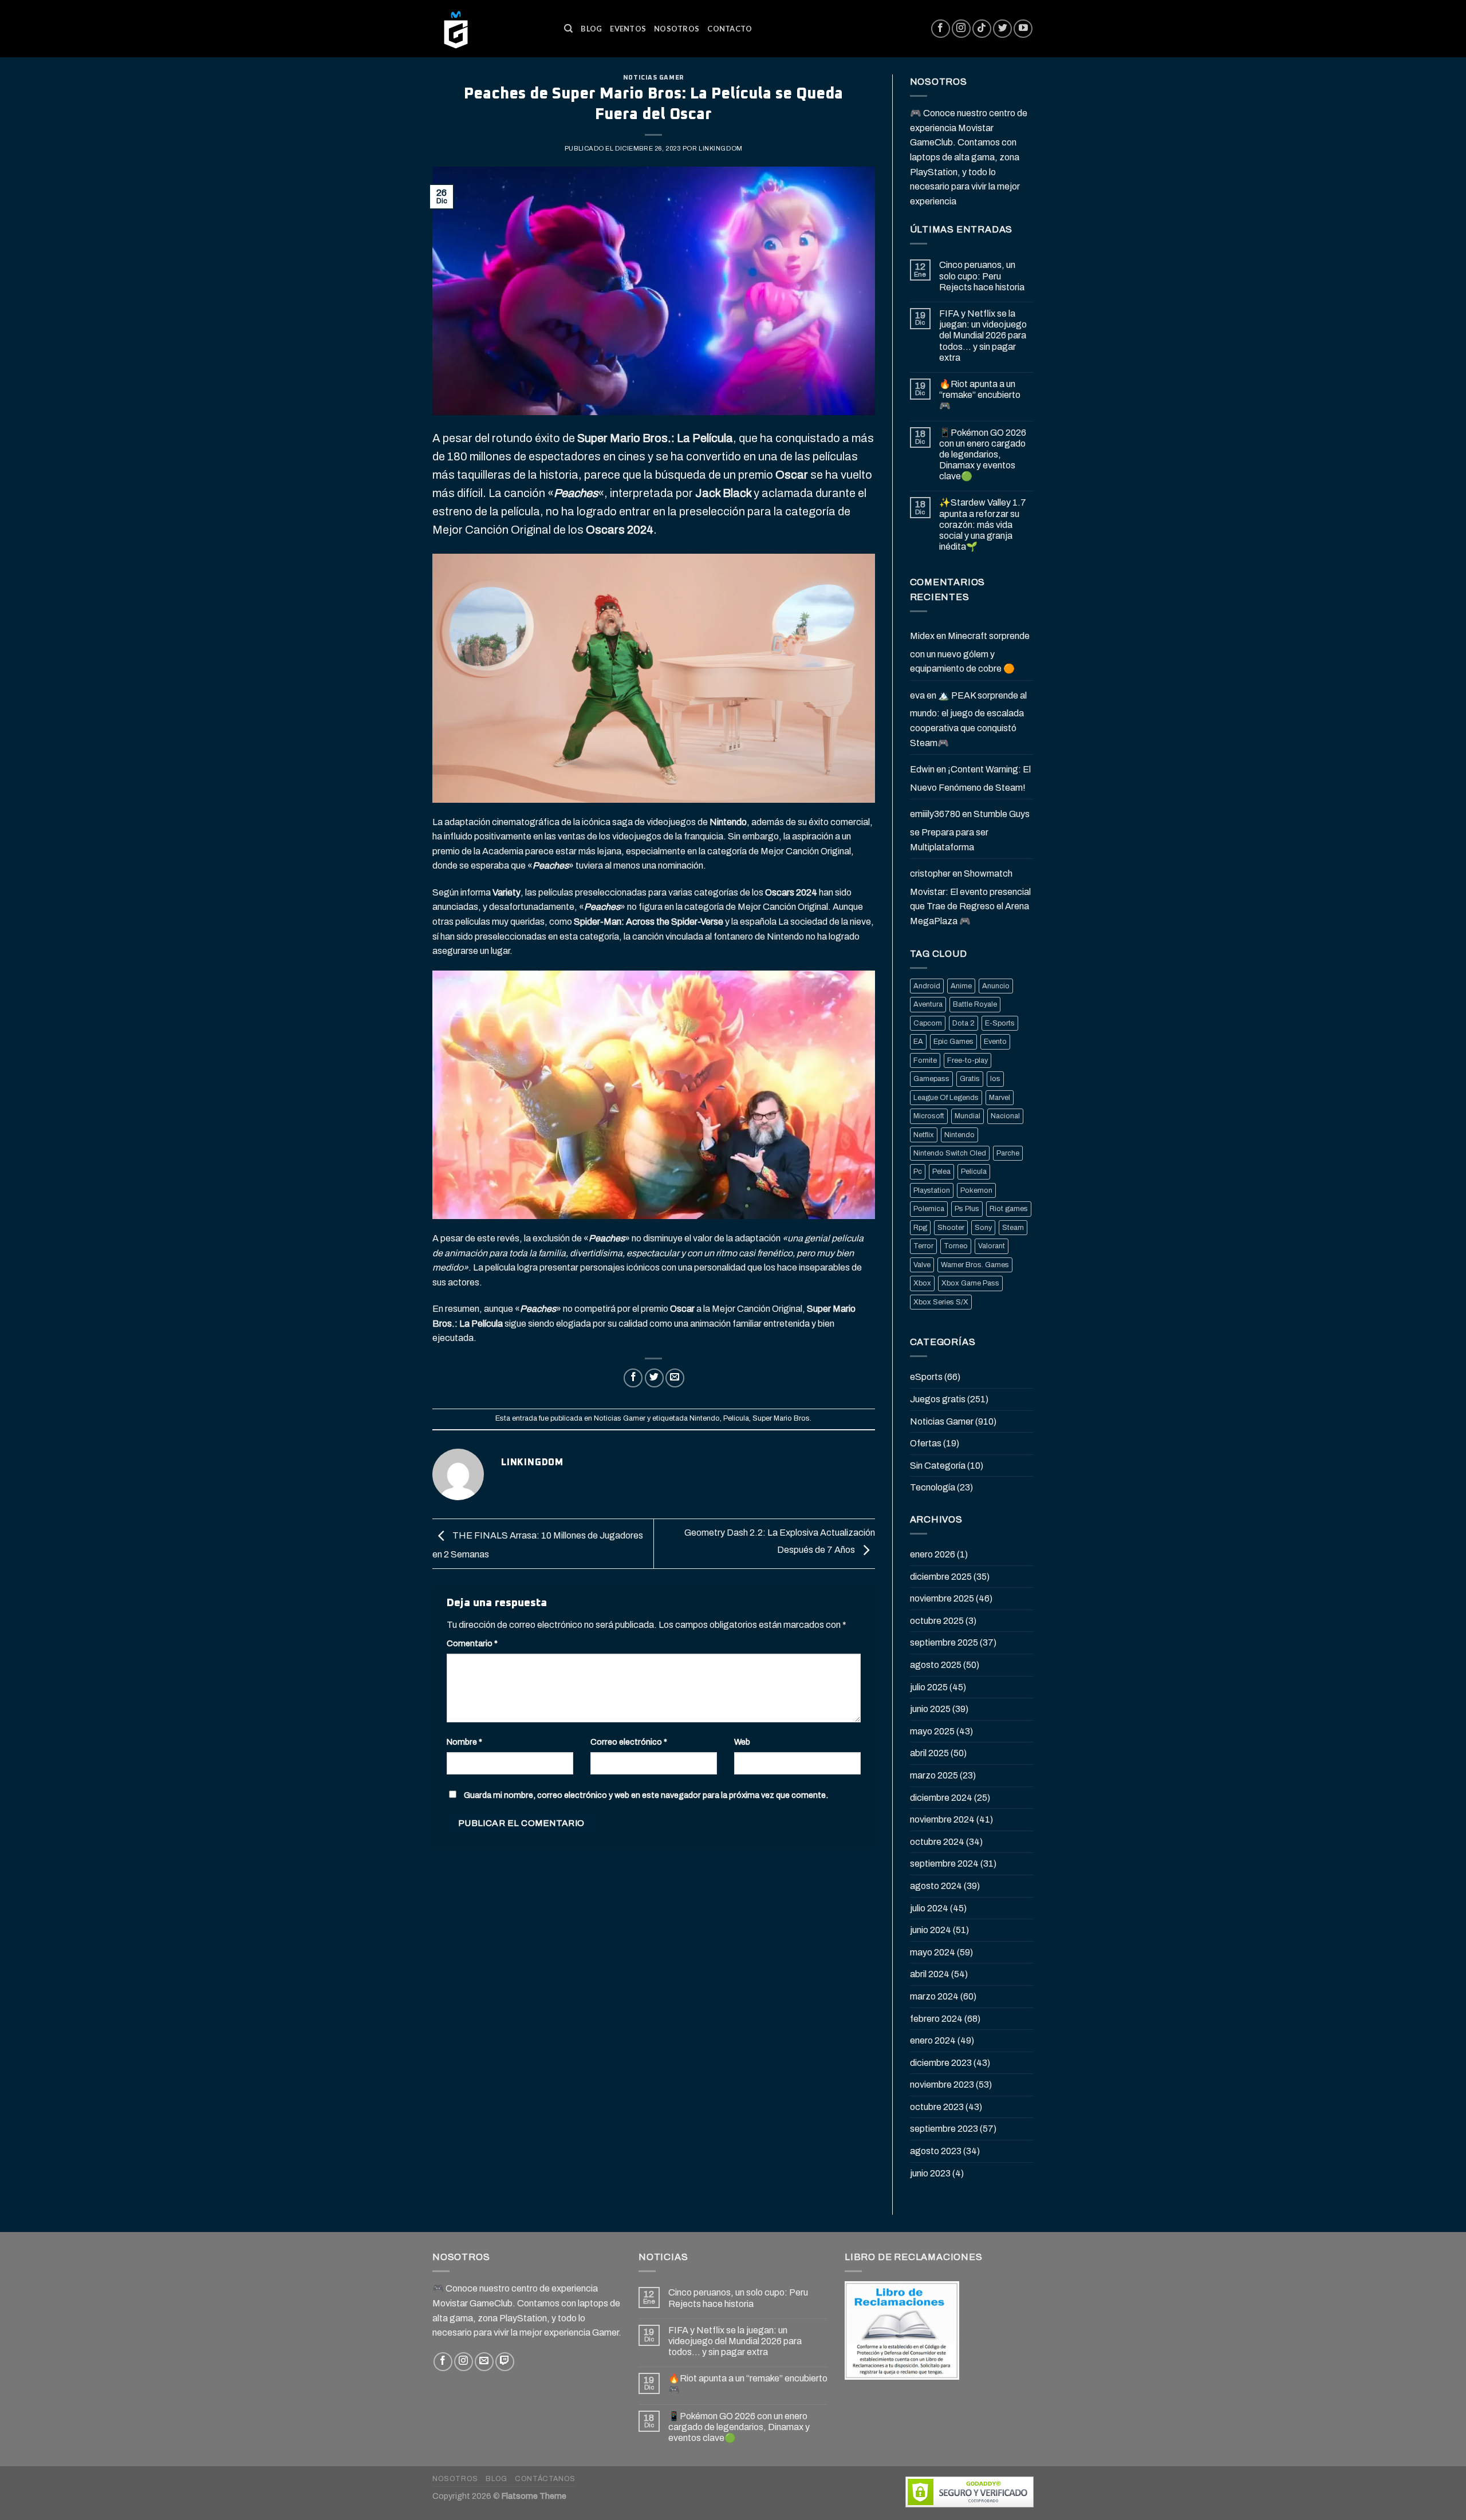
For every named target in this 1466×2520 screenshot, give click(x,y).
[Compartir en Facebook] (633, 1378)
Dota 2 (963, 1023)
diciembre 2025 (941, 1577)
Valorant (992, 1246)
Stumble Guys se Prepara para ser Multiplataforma (970, 830)
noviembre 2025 (942, 1598)
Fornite (925, 1060)
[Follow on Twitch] (505, 2362)
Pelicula (736, 1418)
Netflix (924, 1135)
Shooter (951, 1228)
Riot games (1009, 1209)
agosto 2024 (936, 1886)
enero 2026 (933, 1554)
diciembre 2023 (941, 2063)
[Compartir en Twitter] (654, 1378)
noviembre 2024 (942, 1819)
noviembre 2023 (942, 2085)
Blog (591, 29)
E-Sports (1000, 1023)
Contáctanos (545, 2479)
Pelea (941, 1172)
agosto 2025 (936, 1665)
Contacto (730, 29)
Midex (922, 636)
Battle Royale (975, 1004)
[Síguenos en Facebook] (941, 29)
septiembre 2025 (944, 1642)
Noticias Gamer (654, 78)
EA (918, 1042)
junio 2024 (931, 1930)
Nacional (1005, 1116)
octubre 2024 (937, 1842)
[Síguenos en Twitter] (1002, 29)
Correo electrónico (629, 1742)
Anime (961, 986)
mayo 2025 (932, 1731)
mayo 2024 (933, 1952)
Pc (918, 1172)
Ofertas (926, 1443)
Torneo (956, 1246)
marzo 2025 (934, 1775)
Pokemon (976, 1190)
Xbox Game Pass (970, 1283)
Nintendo (705, 1418)
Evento (995, 1042)
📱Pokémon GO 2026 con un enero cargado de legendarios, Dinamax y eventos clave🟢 (983, 455)
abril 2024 (930, 1974)
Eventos (628, 29)
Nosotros (677, 29)
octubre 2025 (937, 1621)
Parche (1008, 1153)
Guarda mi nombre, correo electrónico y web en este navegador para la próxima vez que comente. (646, 1795)
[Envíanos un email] (484, 2362)
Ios (995, 1079)
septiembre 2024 (944, 1864)
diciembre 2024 (941, 1798)
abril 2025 (929, 1753)
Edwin (922, 769)
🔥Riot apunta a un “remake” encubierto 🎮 (980, 395)
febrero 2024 (936, 2019)
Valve (922, 1265)
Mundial (968, 1116)
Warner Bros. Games (975, 1265)
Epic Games (953, 1042)
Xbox (922, 1283)
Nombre (464, 1742)
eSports (926, 1377)
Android (927, 986)
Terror (923, 1246)
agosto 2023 (936, 2151)
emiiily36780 (935, 814)
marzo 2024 (934, 1996)
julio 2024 (929, 1908)
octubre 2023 (937, 2107)
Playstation (932, 1190)
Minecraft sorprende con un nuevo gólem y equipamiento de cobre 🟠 (970, 652)
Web (742, 1742)
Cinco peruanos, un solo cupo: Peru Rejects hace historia (982, 276)
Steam (1013, 1228)
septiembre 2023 (944, 2129)
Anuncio (996, 986)
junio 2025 (930, 1709)
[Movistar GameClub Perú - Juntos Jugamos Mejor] (490, 29)
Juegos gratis (938, 1399)
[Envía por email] (675, 1378)
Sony (983, 1228)
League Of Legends (946, 1098)
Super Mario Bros (781, 1418)
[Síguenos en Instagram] (961, 29)
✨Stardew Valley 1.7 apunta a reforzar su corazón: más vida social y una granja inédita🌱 (983, 524)
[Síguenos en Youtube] (1023, 29)
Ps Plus (967, 1209)
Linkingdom (721, 148)
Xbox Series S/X (941, 1302)
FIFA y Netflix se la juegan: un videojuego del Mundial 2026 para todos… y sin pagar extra (983, 336)
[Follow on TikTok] (982, 29)
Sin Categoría (938, 1466)
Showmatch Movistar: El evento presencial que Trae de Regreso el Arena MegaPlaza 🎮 (970, 897)
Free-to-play (968, 1060)
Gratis (970, 1079)
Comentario (472, 1643)
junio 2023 (930, 2173)
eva (917, 695)
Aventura (928, 1004)
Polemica (929, 1209)
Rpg (920, 1228)
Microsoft (929, 1116)
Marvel (1000, 1098)
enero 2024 (933, 2040)
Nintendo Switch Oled (950, 1153)
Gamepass (931, 1079)
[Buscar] (568, 29)
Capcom (928, 1023)
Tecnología (933, 1487)
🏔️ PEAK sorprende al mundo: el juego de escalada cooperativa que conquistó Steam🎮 (968, 719)
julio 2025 (929, 1687)
